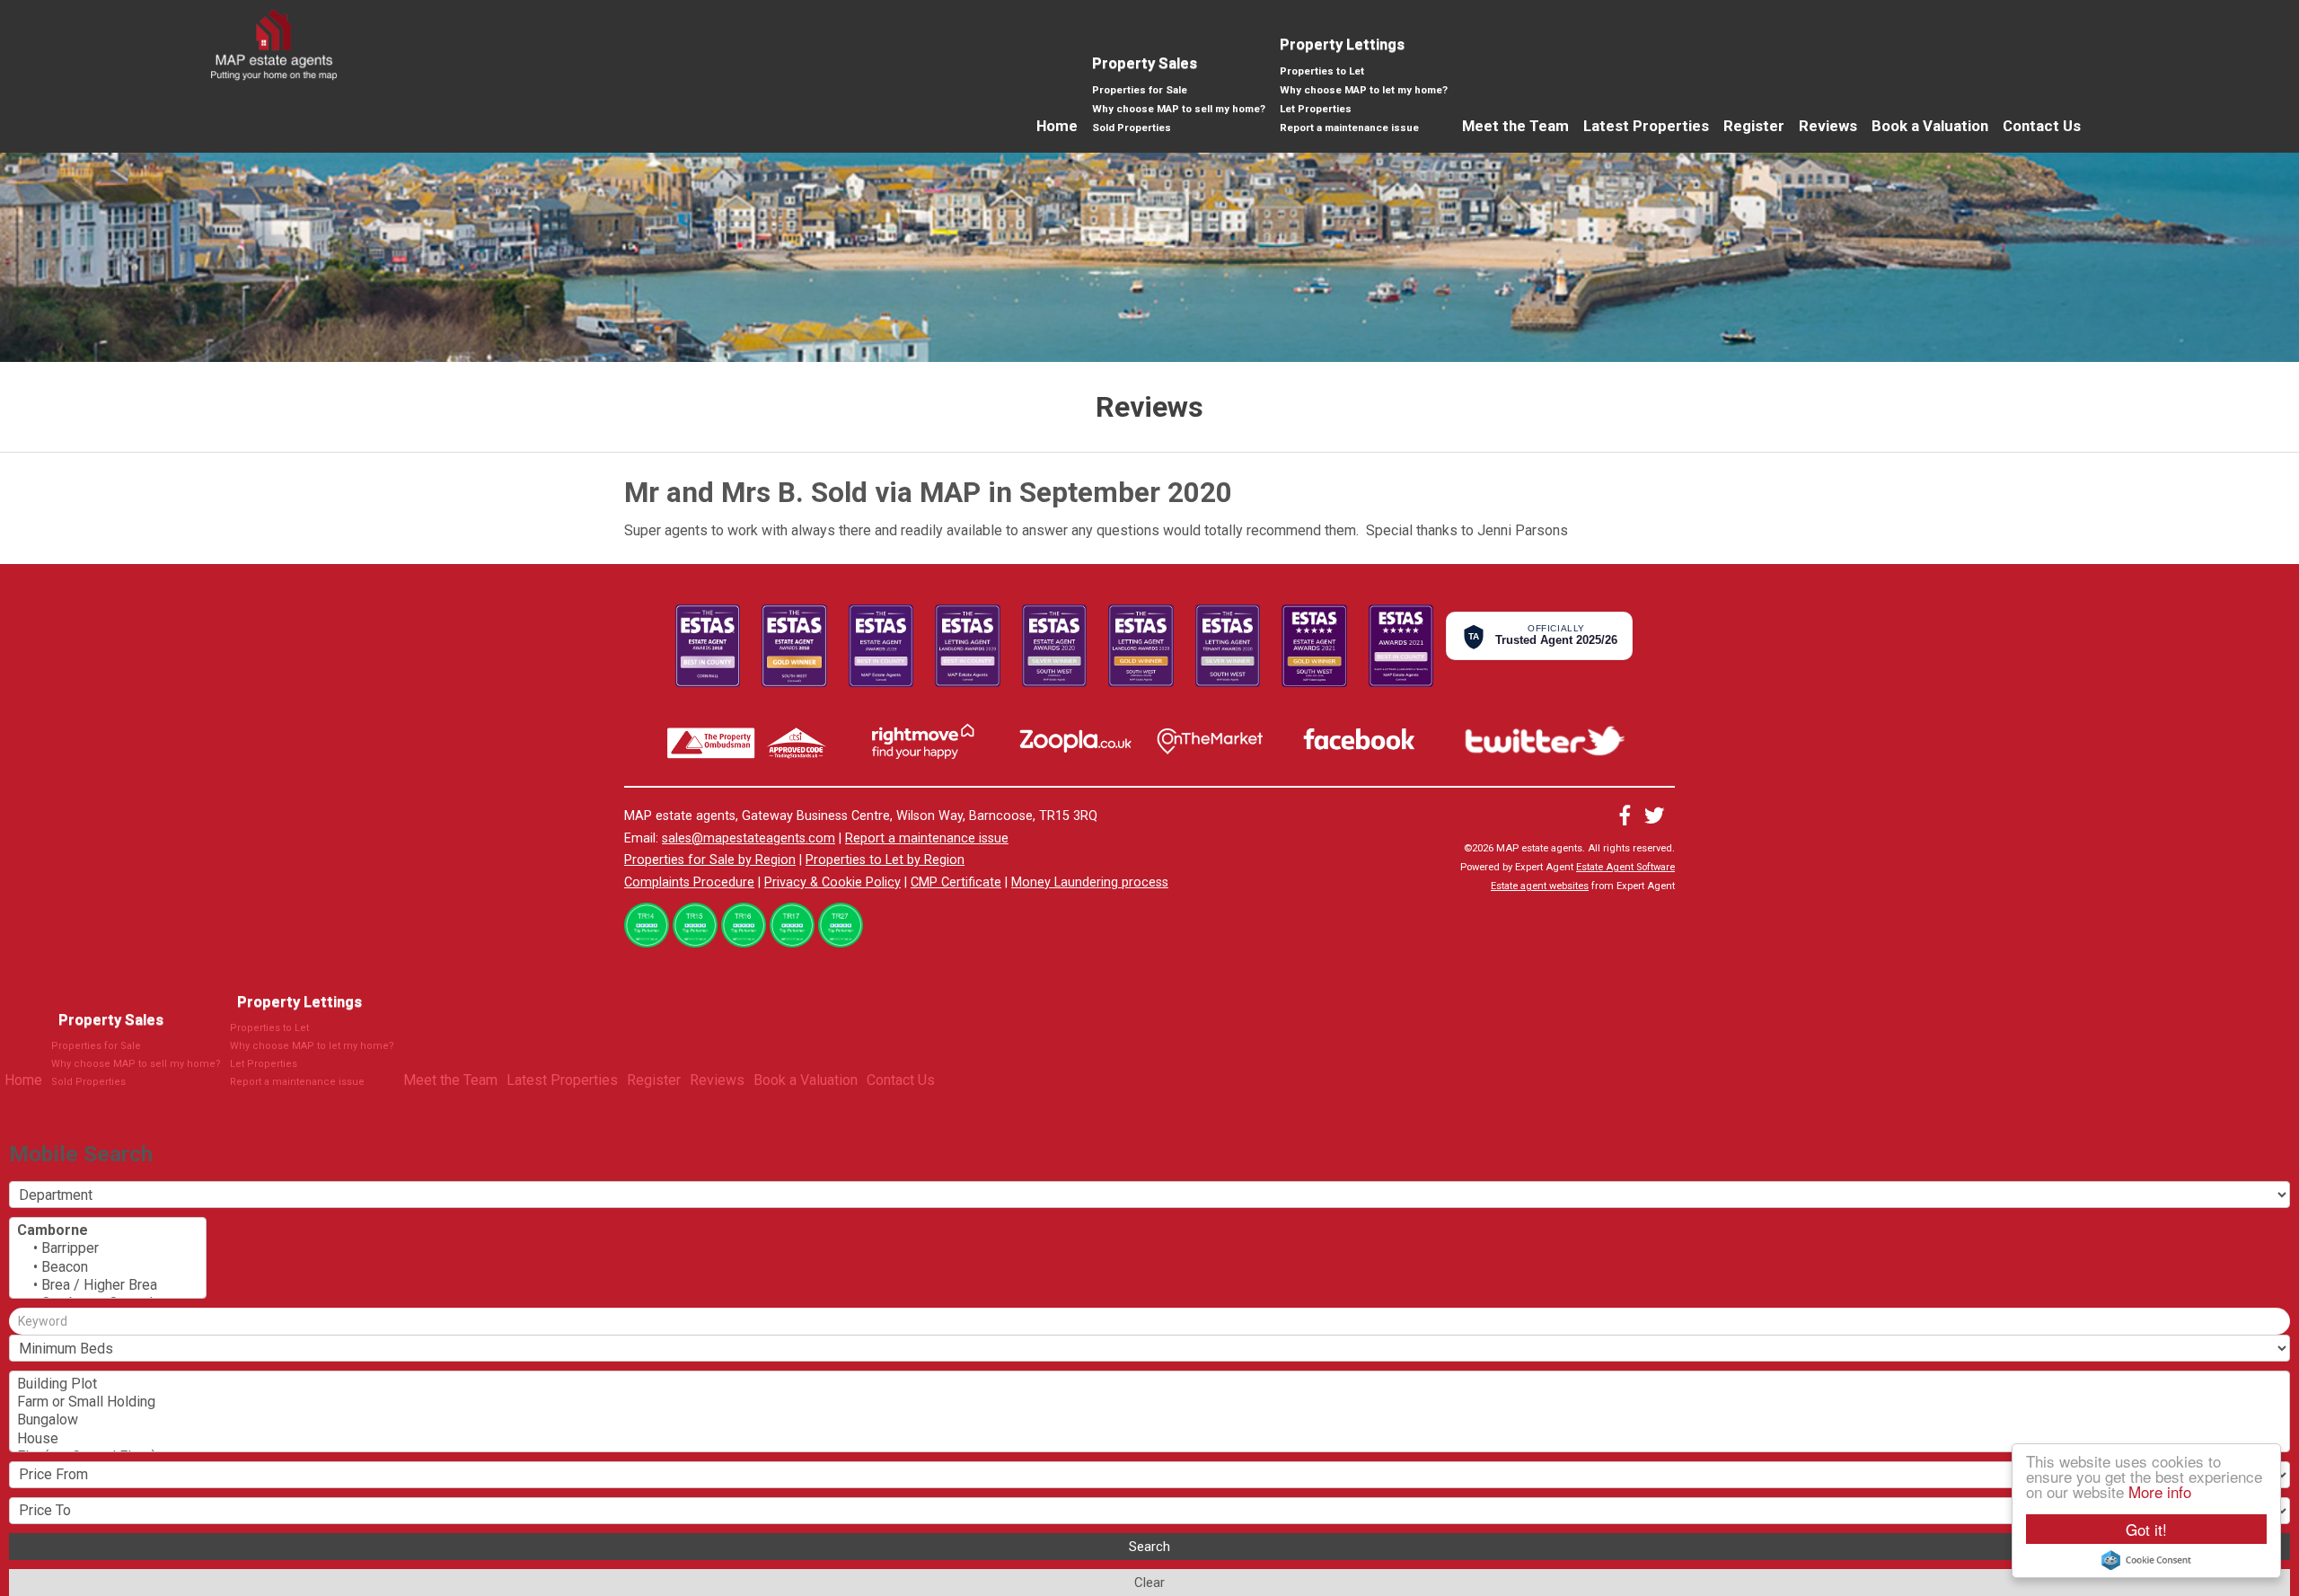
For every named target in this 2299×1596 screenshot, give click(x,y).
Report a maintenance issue (1349, 128)
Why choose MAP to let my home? (1364, 90)
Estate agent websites (1540, 886)
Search (1149, 1547)
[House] (1149, 1439)
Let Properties (1316, 109)
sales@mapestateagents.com (749, 838)
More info (2160, 1491)
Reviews (1828, 126)
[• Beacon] (108, 1267)
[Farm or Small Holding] (1149, 1402)
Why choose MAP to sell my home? (1179, 109)
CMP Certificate (956, 882)
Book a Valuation (1930, 126)
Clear (1149, 1583)
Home (1057, 126)
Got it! (2146, 1529)
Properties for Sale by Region (710, 860)
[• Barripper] (108, 1248)
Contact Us (2042, 126)
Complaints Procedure (689, 882)
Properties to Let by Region (885, 860)
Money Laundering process (1090, 882)
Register (1754, 126)
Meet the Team (1515, 126)
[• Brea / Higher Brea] (108, 1285)
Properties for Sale (1140, 90)
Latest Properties (1646, 126)
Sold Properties (1132, 128)
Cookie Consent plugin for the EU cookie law (2146, 1560)
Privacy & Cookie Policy (832, 882)
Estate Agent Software (1625, 867)
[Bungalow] (1149, 1420)
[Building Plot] (1149, 1384)
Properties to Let (1322, 71)
